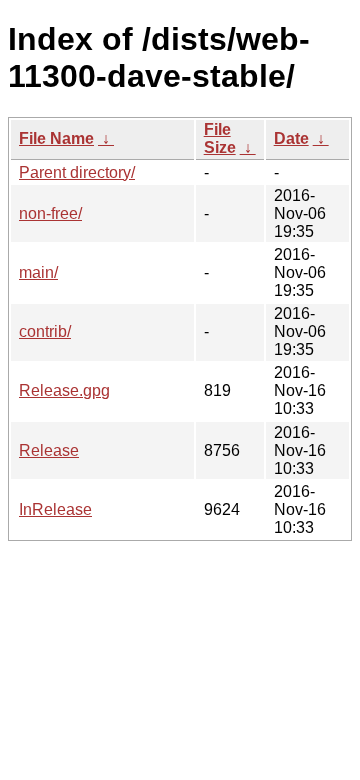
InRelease (55, 509)
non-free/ (50, 213)
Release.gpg (64, 390)
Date (291, 138)
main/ (38, 272)
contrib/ (45, 331)
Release (49, 450)
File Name (56, 138)
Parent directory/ (77, 172)
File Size (220, 138)
